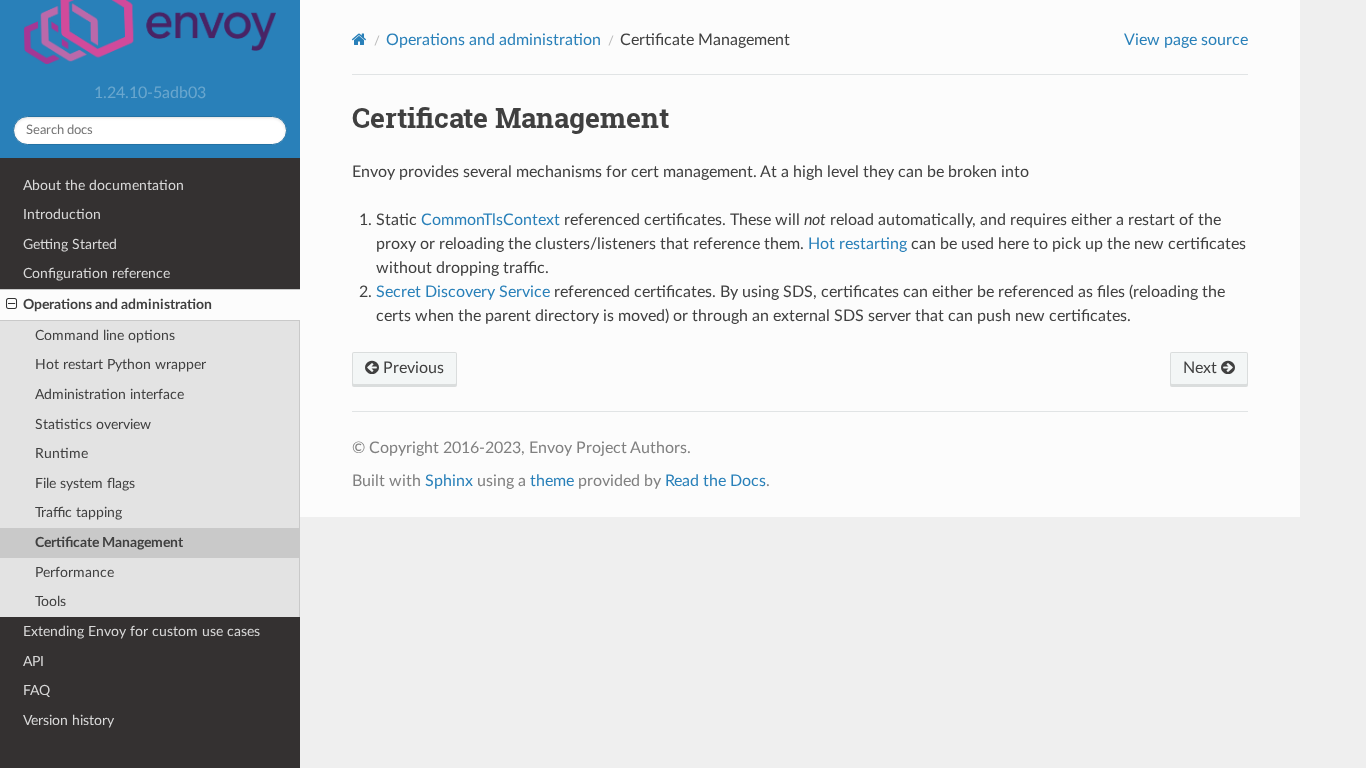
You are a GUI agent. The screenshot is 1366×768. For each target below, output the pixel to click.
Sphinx (449, 481)
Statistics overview (93, 424)
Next (1202, 368)
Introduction (62, 214)
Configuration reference (96, 273)
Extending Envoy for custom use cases (141, 631)
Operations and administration (117, 304)
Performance (74, 572)
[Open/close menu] (11, 305)
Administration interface (109, 394)
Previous (411, 368)
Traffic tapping (78, 512)
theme (552, 481)
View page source (1186, 40)
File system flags (85, 483)
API (33, 661)
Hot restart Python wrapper (120, 364)
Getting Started (70, 244)
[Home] (359, 39)
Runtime (61, 453)
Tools (50, 601)
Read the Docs (715, 481)
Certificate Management (109, 542)
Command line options (105, 335)
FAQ (36, 690)
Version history (68, 720)
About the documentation (103, 185)
